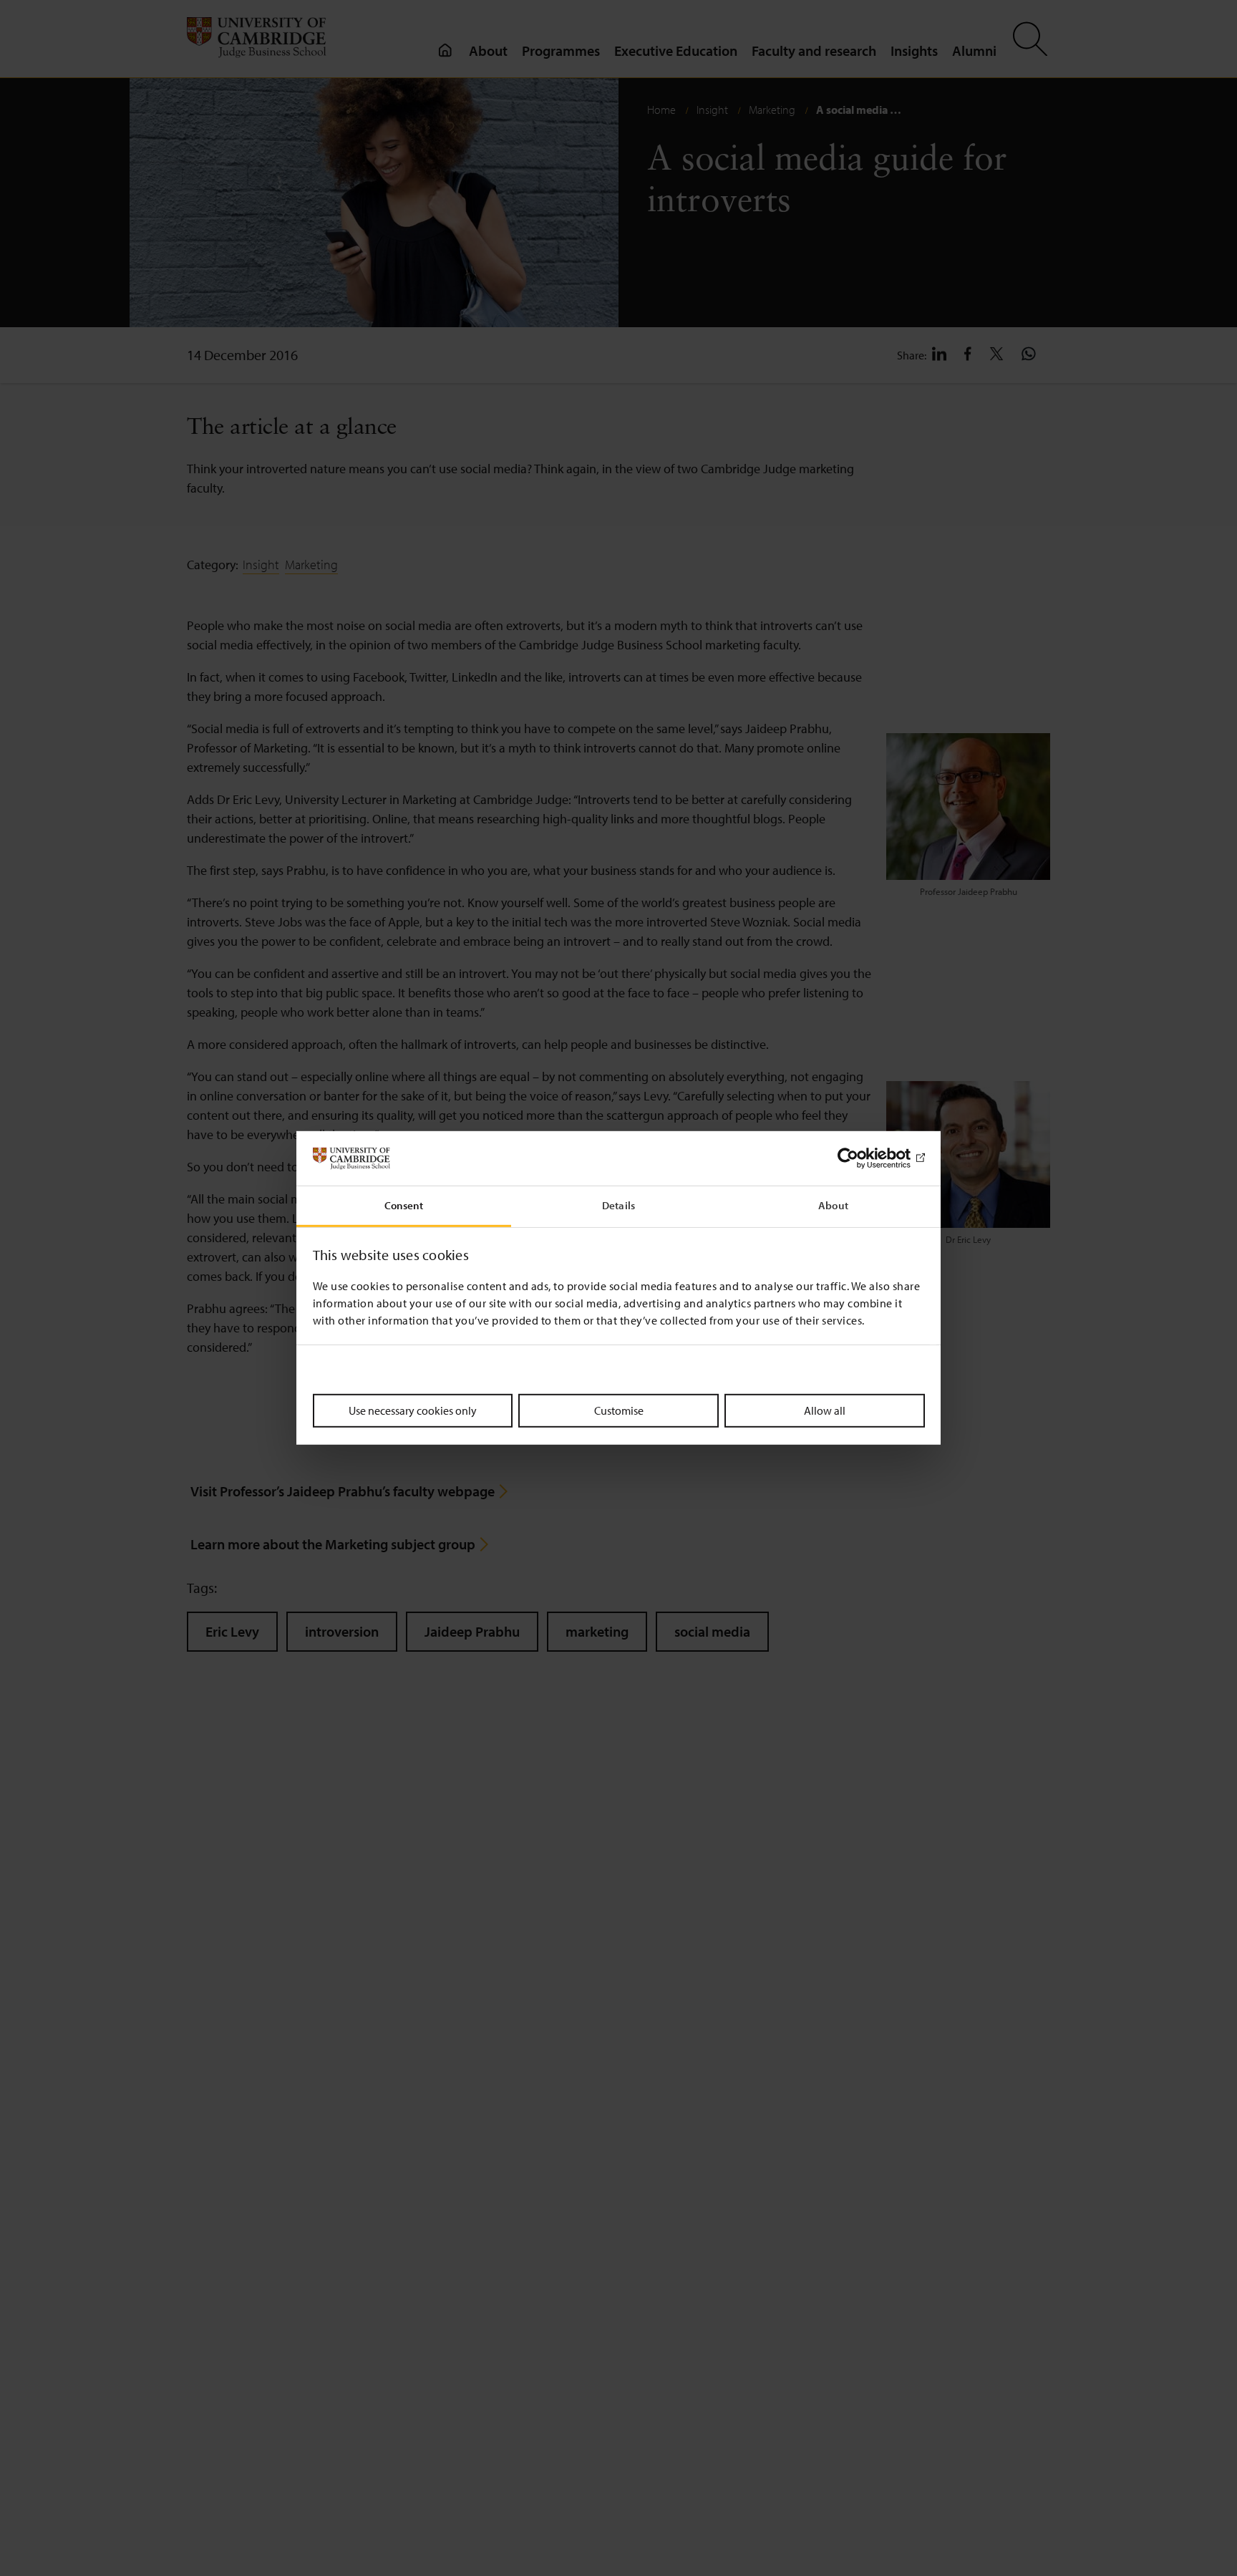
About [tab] (833, 1206)
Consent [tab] (404, 1206)
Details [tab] (618, 1206)
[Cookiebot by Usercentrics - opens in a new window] (862, 1158)
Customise (619, 1410)
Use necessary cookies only (413, 1410)
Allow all (825, 1410)
